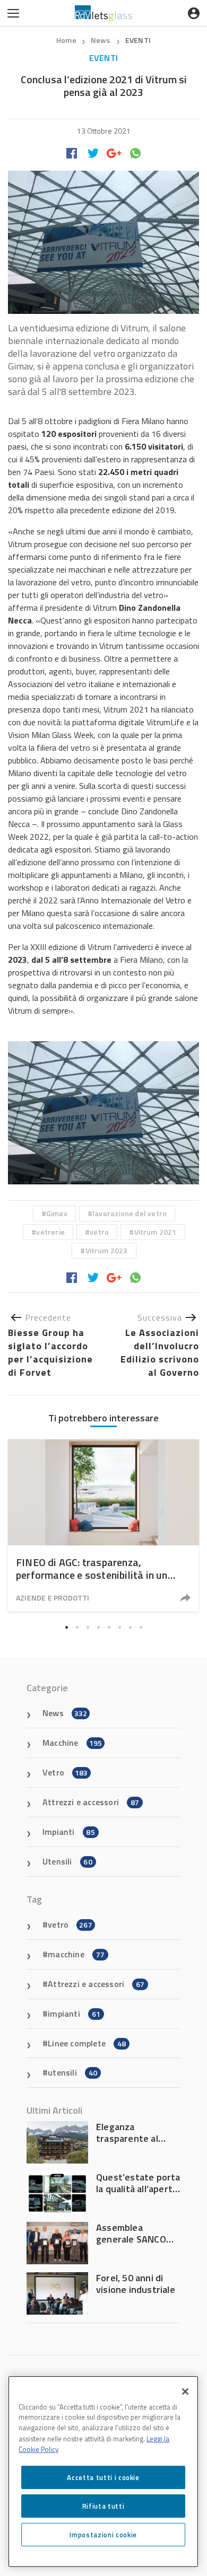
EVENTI (138, 40)
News (101, 40)
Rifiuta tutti (103, 2506)
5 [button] (109, 1627)
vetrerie (50, 1232)
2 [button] (77, 1627)
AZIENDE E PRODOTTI (53, 1598)
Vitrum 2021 (156, 1232)
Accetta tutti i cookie (103, 2477)
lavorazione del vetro (130, 1213)
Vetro (65, 1772)
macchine (76, 1954)
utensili (72, 2072)
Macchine (72, 1743)
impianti (74, 2014)
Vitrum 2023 (107, 1250)
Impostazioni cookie (103, 2535)
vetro (99, 1232)
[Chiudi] (185, 2392)
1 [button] (66, 1627)
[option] (103, 1526)
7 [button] (130, 1627)
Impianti (69, 1832)
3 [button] (88, 1627)
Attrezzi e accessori (91, 1802)
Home (66, 40)
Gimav (57, 1213)
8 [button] (141, 1627)
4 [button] (98, 1627)
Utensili (67, 1861)
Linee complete (87, 2043)
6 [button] (119, 1627)
